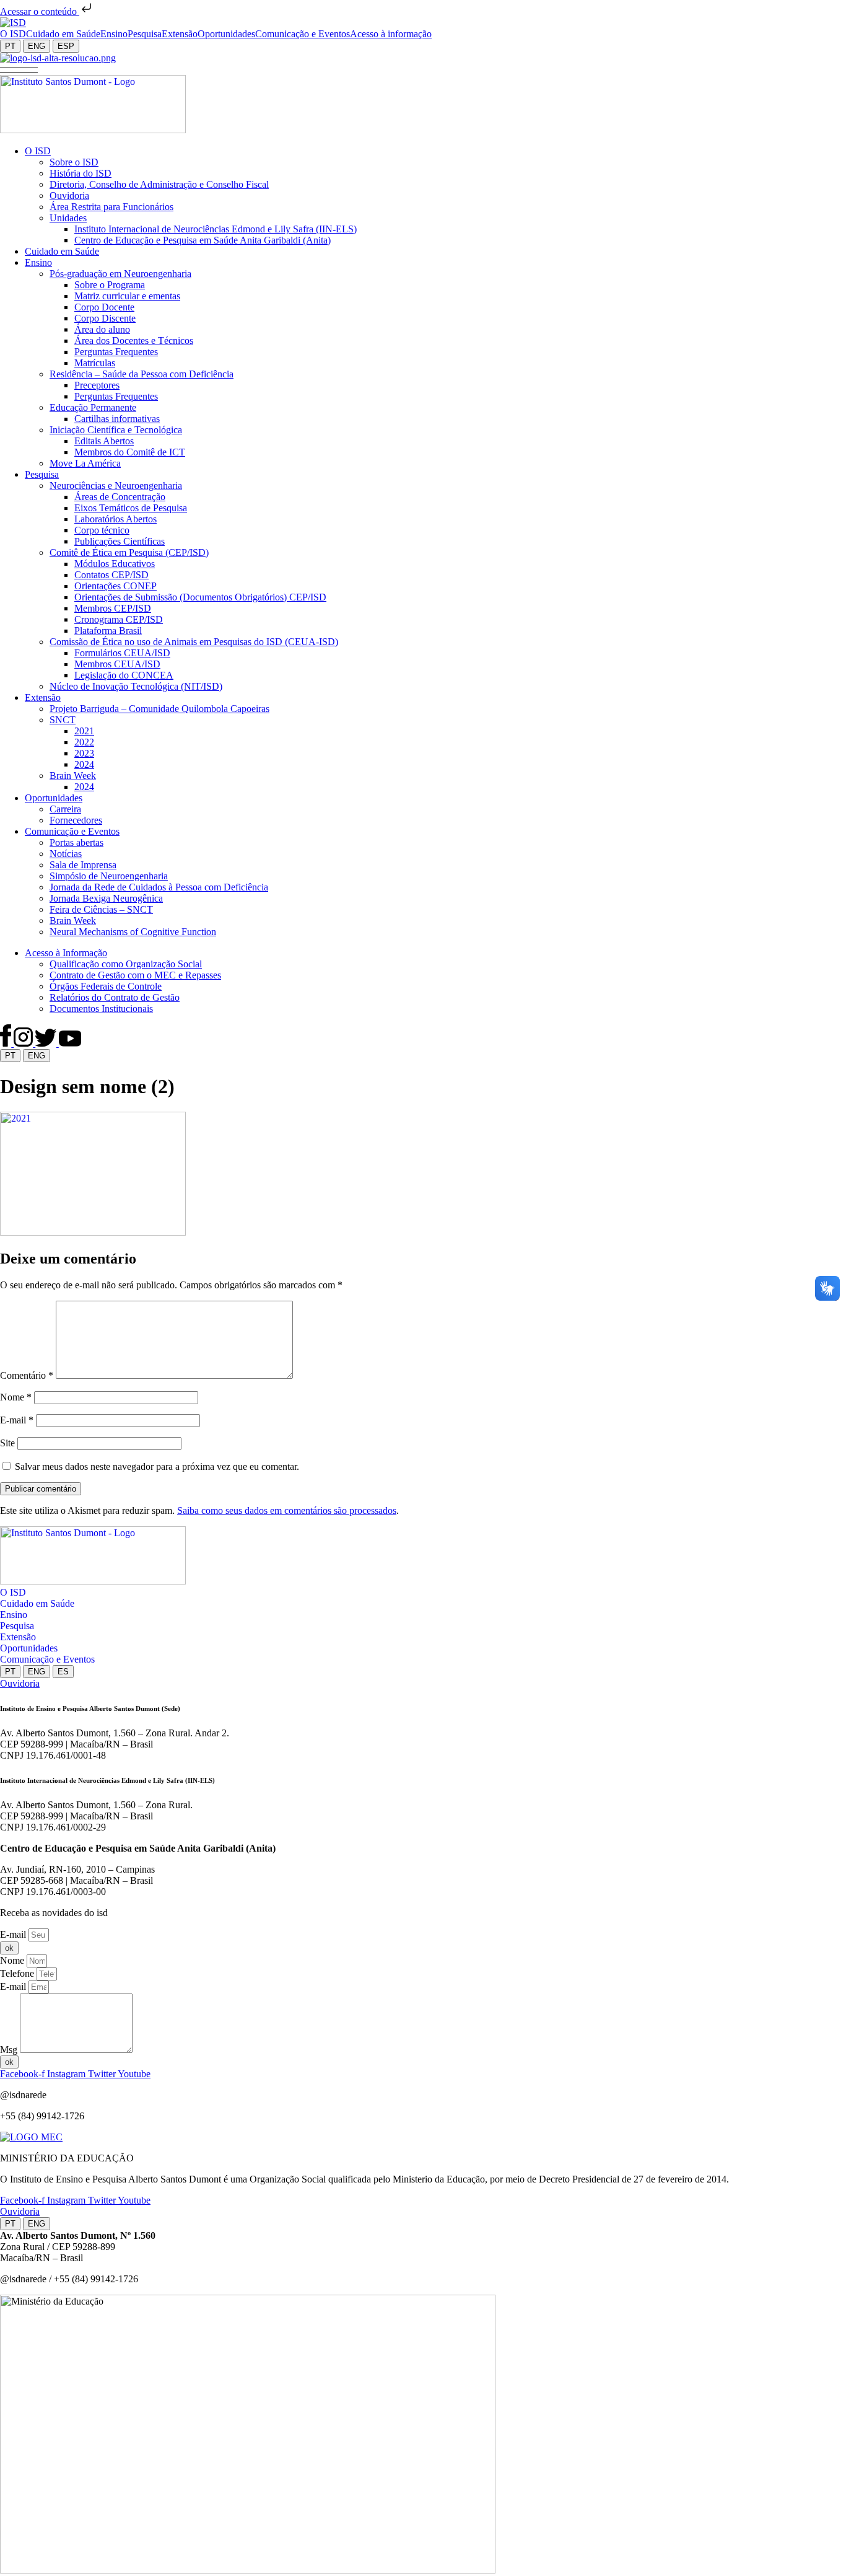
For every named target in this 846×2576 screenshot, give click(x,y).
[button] (19, 69)
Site (7, 1443)
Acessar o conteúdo (40, 11)
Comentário (27, 1375)
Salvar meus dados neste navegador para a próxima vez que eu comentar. (157, 1466)
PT (10, 46)
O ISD (13, 1592)
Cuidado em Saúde (37, 1603)
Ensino (14, 1615)
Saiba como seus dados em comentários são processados (287, 1510)
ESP (66, 46)
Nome (16, 1397)
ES (63, 1672)
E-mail (17, 1420)
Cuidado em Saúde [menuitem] (63, 34)
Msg (10, 2050)
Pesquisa (17, 1626)
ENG (37, 46)
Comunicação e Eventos (47, 1659)
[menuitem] (13, 34)
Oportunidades (29, 1648)
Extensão (18, 1637)
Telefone (18, 1973)
